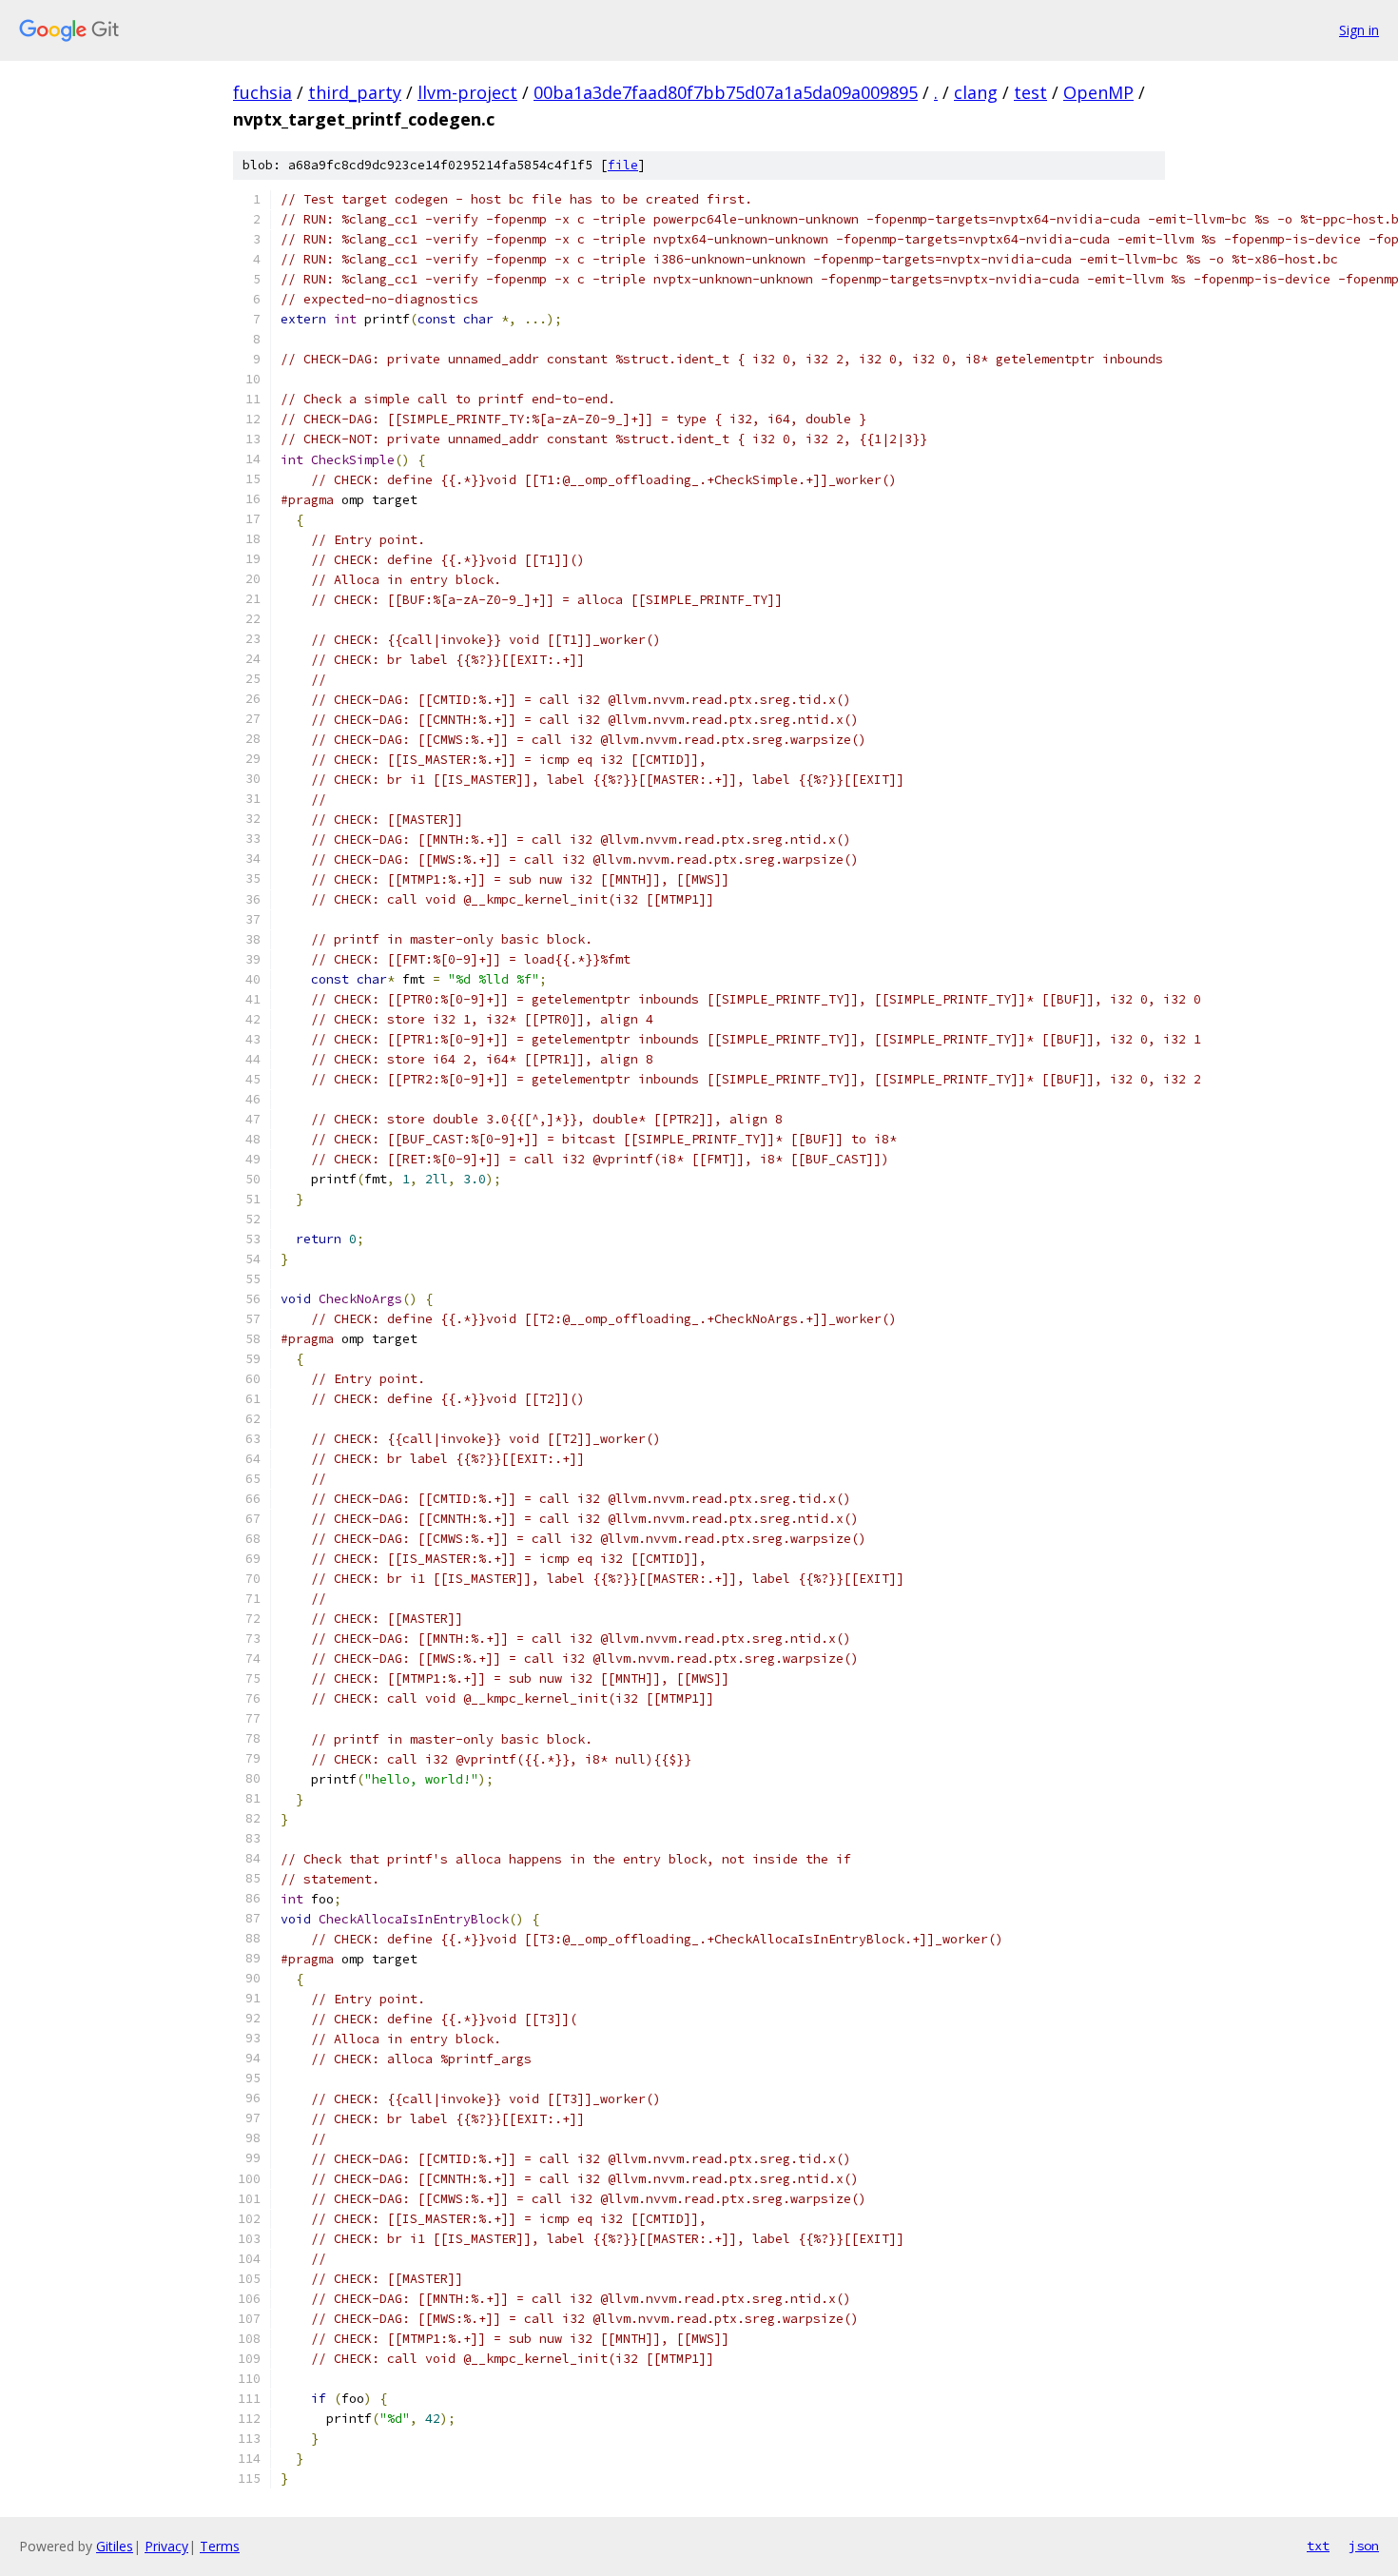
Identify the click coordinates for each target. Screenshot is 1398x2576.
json (1364, 2546)
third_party (355, 92)
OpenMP (1098, 92)
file (623, 165)
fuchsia (262, 92)
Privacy (166, 2546)
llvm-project (467, 92)
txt (1318, 2546)
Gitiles (115, 2546)
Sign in (1359, 30)
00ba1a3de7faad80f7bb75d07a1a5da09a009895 (726, 92)
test (1030, 92)
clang (976, 92)
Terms (220, 2546)
